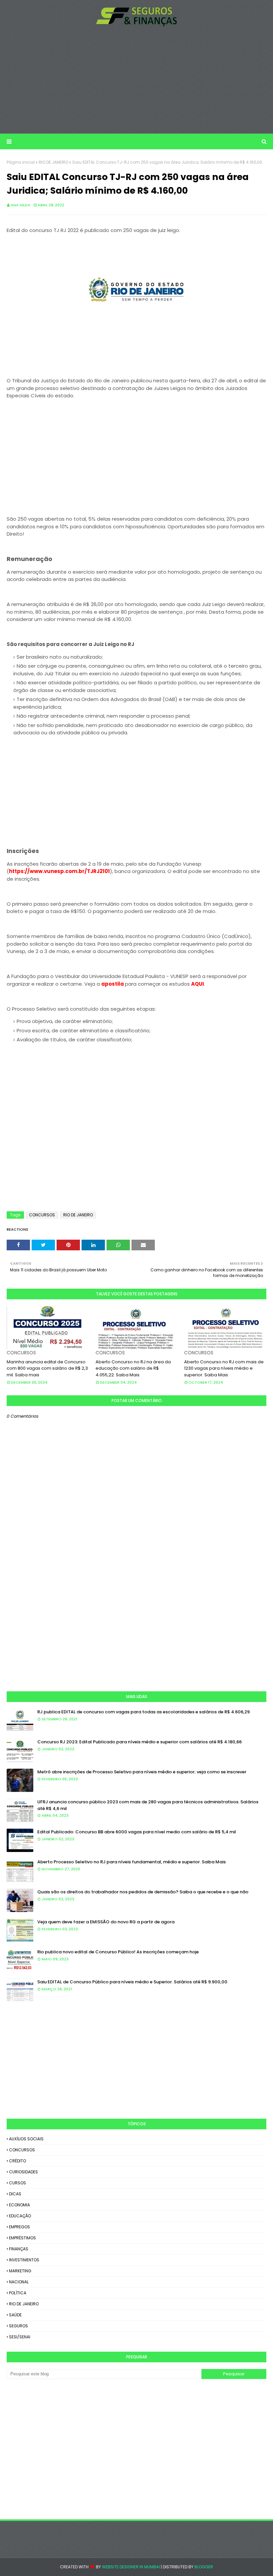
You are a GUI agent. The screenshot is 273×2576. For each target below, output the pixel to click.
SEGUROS (18, 2326)
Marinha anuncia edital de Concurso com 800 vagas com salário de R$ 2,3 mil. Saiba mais (47, 1368)
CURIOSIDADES (23, 2172)
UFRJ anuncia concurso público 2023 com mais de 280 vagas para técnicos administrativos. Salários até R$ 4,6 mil (148, 1805)
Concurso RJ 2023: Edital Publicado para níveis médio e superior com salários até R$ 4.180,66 (139, 1742)
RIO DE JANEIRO (53, 162)
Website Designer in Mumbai (131, 2567)
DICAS (15, 2194)
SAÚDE (15, 2315)
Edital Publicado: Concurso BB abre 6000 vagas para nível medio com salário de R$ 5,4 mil (137, 1832)
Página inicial (21, 162)
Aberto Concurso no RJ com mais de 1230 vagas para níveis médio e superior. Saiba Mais (224, 1368)
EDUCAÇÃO (20, 2216)
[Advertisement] (136, 80)
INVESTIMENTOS (24, 2260)
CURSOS (17, 2183)
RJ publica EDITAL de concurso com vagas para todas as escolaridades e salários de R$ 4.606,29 (143, 1712)
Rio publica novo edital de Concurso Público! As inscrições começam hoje (118, 1952)
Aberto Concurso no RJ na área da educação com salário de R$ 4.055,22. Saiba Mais (133, 1368)
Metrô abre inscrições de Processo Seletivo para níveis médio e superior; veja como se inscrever (142, 1772)
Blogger (204, 2567)
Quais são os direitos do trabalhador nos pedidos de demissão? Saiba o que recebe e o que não (143, 1892)
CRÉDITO (17, 2161)
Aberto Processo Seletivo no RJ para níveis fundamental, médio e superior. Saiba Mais (132, 1862)
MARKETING (20, 2271)
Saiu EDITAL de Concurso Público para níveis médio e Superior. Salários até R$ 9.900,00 (132, 1982)
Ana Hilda (20, 205)
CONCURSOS (42, 1215)
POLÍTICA (18, 2293)
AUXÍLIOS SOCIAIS (26, 2139)
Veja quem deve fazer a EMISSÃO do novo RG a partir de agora (106, 1922)
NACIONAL (19, 2282)
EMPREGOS (19, 2227)
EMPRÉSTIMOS (22, 2238)
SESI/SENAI (20, 2337)
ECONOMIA (19, 2205)
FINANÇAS (19, 2249)
